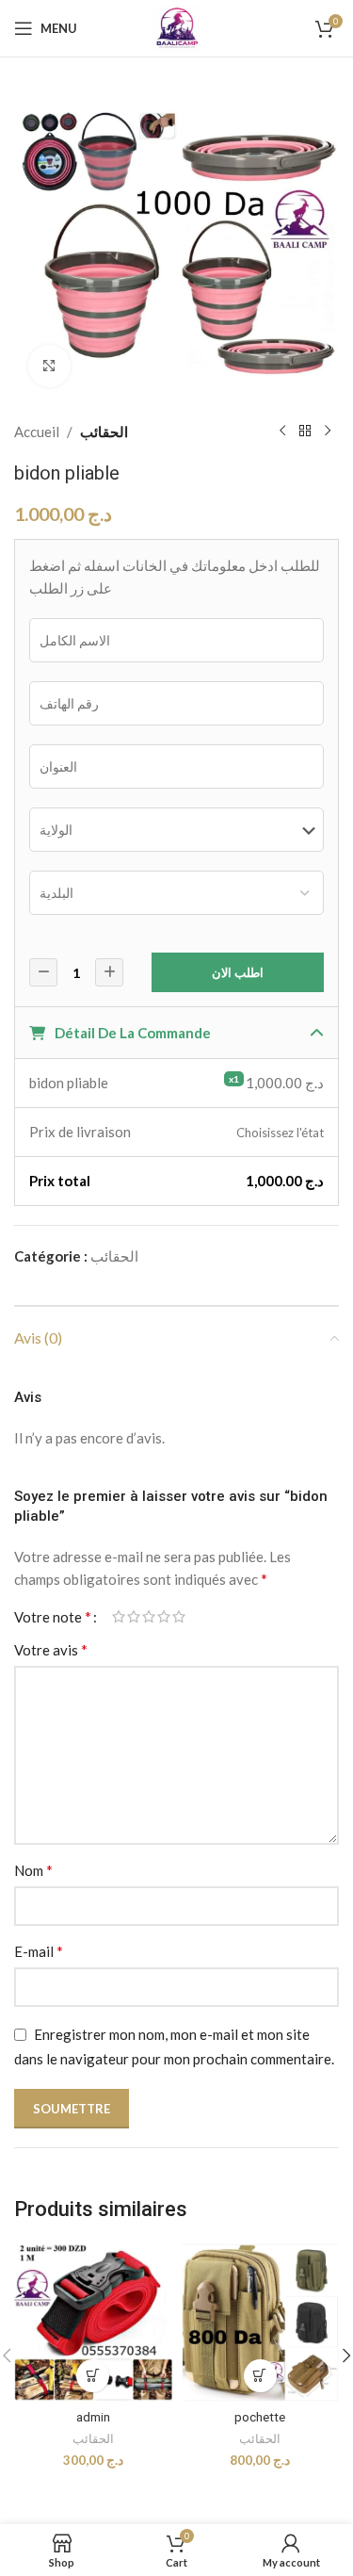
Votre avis (51, 1649)
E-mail (39, 1951)
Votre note (53, 1617)
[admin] (93, 2323)
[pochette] (261, 2323)
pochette (260, 2417)
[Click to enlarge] (49, 366)
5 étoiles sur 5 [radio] (179, 1616)
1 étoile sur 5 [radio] (119, 1616)
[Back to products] (305, 432)
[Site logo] (177, 26)
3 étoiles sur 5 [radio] (149, 1616)
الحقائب (104, 432)
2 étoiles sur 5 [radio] (134, 1616)
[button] (93, 2376)
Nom (33, 1870)
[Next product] (328, 432)
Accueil (37, 432)
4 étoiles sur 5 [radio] (164, 1616)
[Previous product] (282, 432)
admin (93, 2417)
